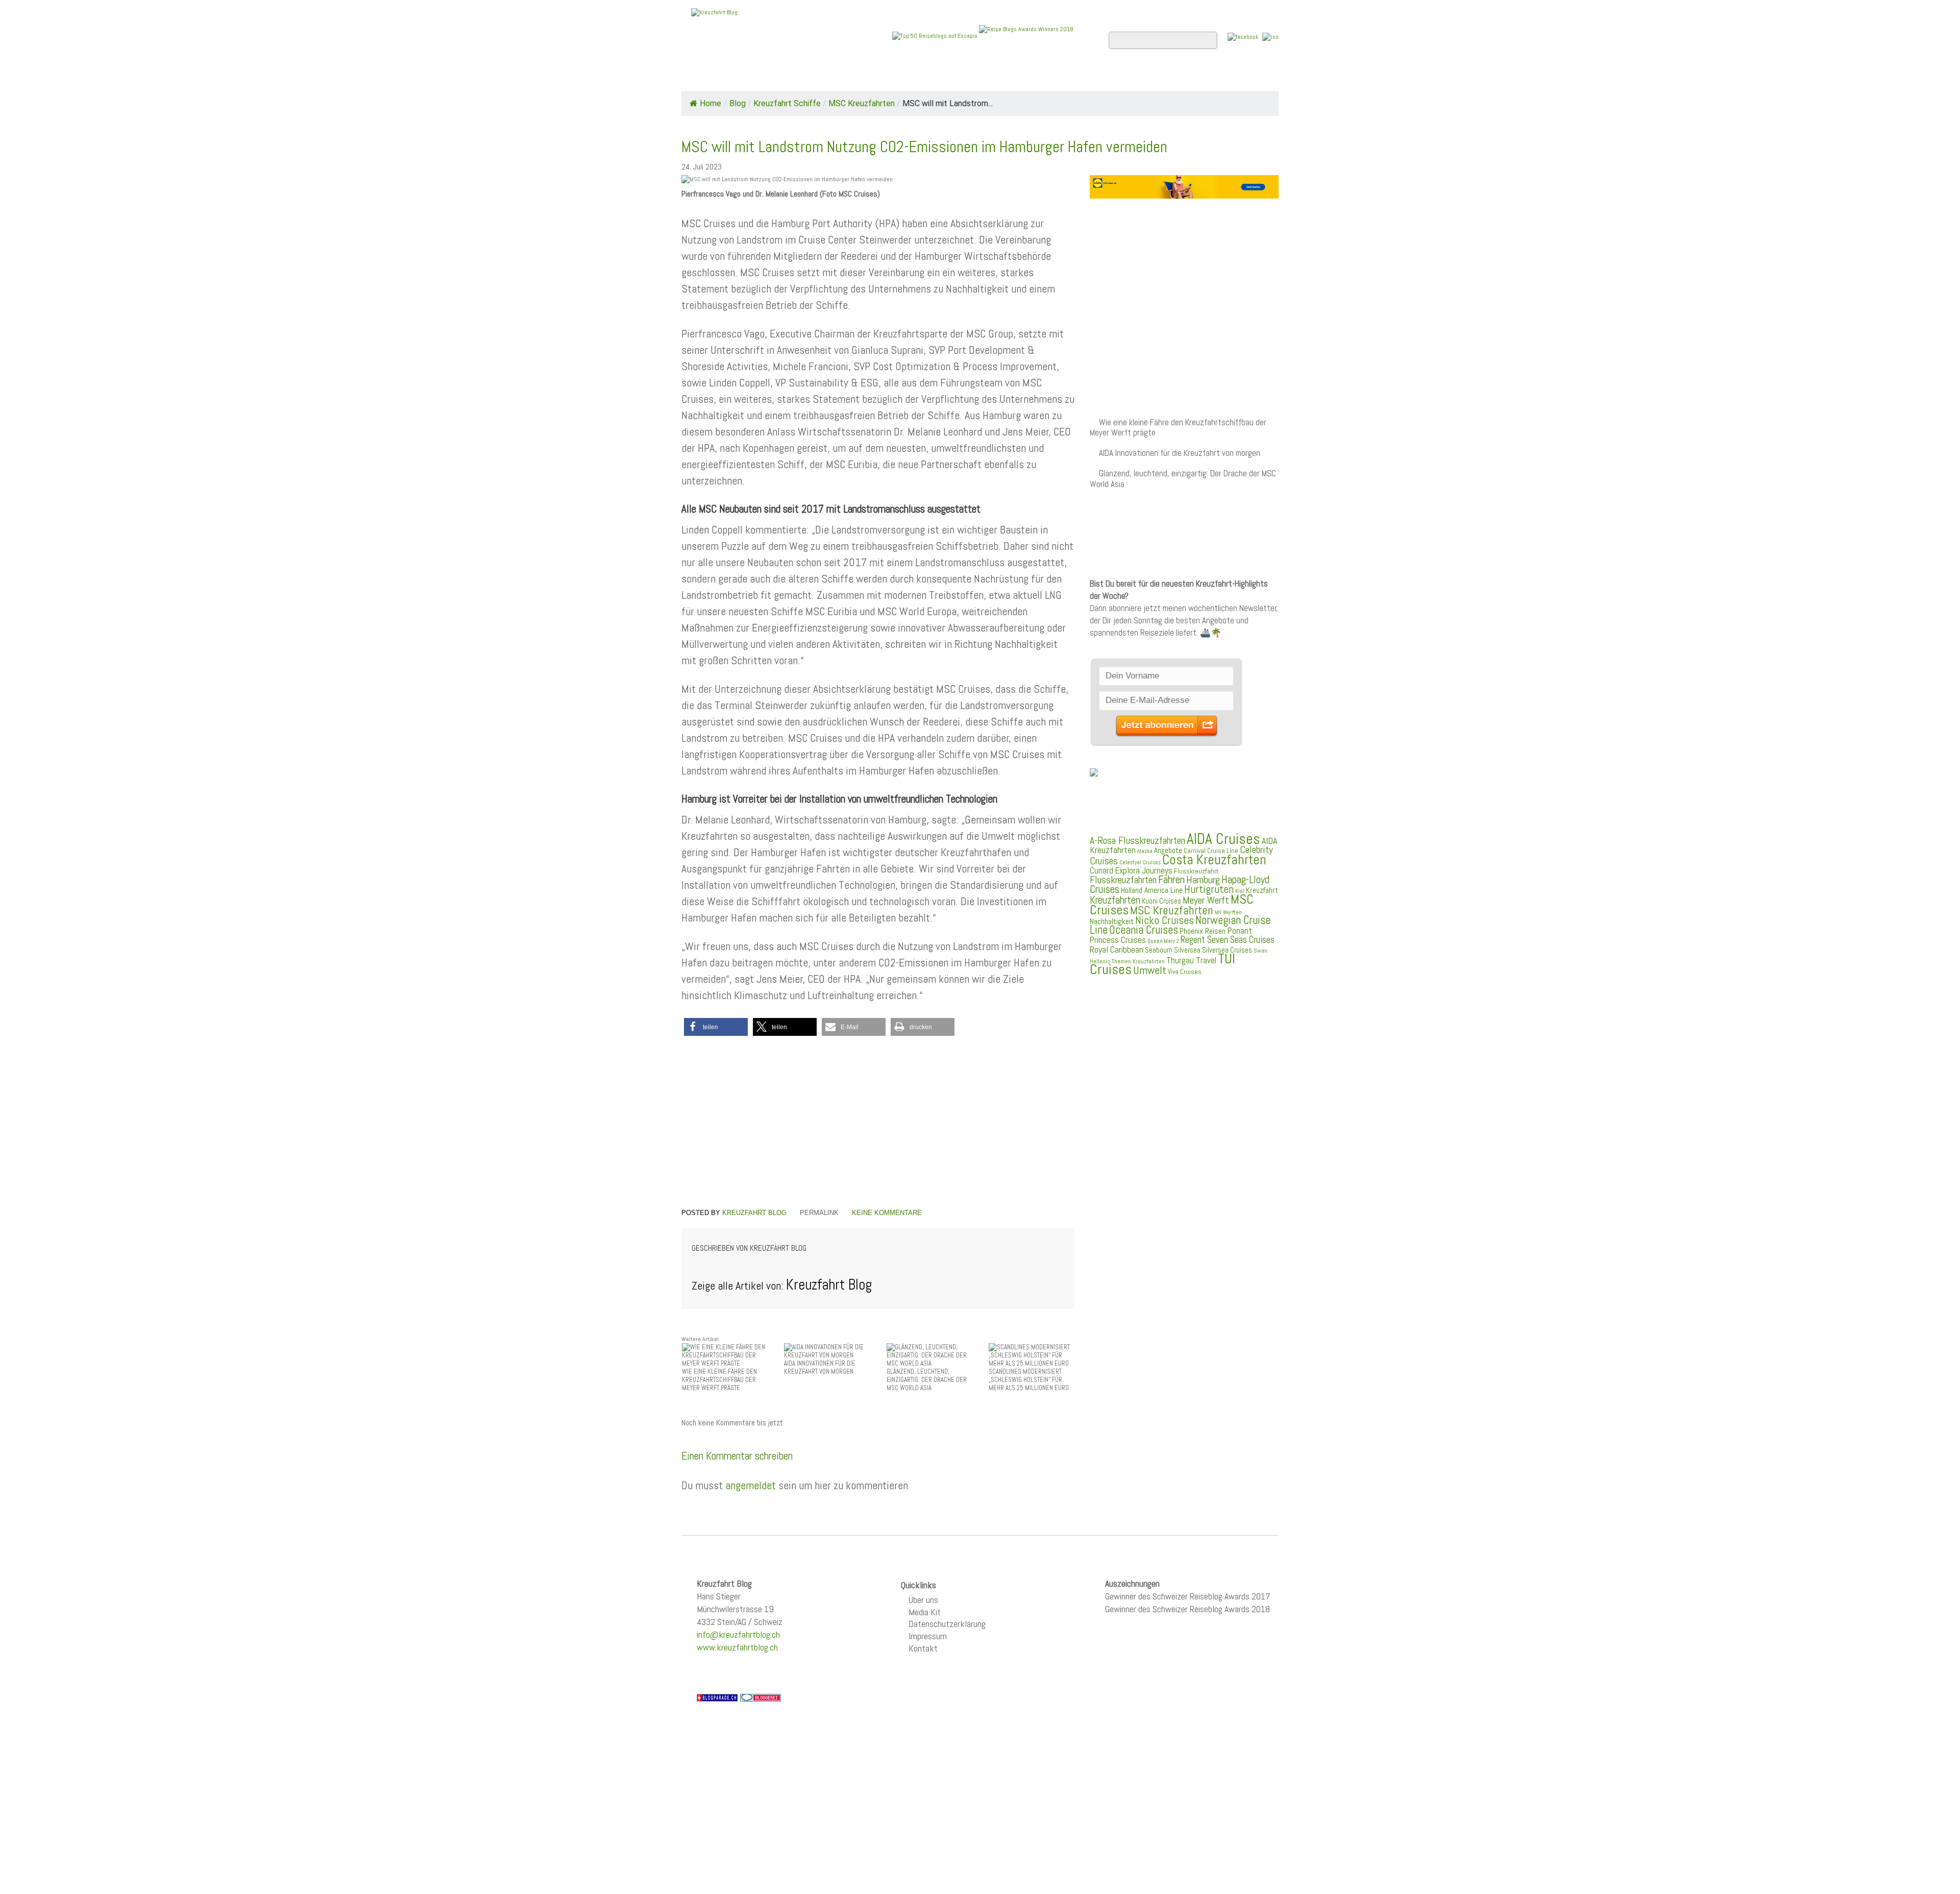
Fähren (1171, 880)
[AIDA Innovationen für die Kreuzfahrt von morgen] (827, 1351)
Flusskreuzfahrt (1196, 871)
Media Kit (925, 1612)
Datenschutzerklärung (947, 1624)
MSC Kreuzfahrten (862, 103)
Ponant (1240, 930)
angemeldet (751, 1485)
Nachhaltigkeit (1112, 921)
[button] (716, 1027)
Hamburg (1203, 880)
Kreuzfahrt (1262, 890)
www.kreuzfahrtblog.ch (737, 1647)
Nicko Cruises (1165, 920)
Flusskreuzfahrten (1156, 77)
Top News (751, 77)
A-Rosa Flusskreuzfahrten (1137, 841)
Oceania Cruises (1144, 930)
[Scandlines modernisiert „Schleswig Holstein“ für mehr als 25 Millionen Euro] (1032, 1355)
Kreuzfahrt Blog (754, 1213)
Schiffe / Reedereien (837, 77)
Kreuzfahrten (1115, 900)
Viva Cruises (1185, 972)
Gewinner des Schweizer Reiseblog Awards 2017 (1188, 1596)
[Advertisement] (878, 1124)
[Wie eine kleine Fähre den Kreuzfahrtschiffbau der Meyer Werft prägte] (725, 1355)
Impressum (928, 1636)
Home (701, 77)
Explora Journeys (1144, 870)
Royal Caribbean (1117, 950)
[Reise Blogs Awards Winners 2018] (1026, 35)
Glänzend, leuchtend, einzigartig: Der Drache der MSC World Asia (1183, 479)
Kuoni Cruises (1161, 901)
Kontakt (923, 1648)
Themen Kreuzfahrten (1138, 961)
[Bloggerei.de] (761, 1697)
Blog (738, 103)
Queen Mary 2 (1163, 941)
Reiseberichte (1062, 77)
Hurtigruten (1209, 889)
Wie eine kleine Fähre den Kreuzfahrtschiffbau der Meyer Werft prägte (1178, 428)
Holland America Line (1152, 890)
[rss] (1270, 37)
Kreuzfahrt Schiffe (787, 103)
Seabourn (1159, 950)
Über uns (923, 1600)
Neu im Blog (987, 77)
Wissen (1233, 77)
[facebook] (1243, 37)
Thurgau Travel (1191, 960)
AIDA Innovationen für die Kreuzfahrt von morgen (1180, 453)
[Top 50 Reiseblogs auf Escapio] (936, 35)
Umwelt (1150, 970)
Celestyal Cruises (1140, 862)
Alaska (1145, 851)
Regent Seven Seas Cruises (1228, 940)
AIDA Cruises (1223, 839)
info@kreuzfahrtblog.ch (738, 1634)
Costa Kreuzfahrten (1214, 860)
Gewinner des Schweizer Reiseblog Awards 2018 (1187, 1609)
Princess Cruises (1118, 940)
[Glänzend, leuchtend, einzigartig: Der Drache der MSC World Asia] (929, 1355)
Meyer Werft (1206, 900)
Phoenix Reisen (1203, 931)
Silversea (1187, 950)
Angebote (923, 77)
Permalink (819, 1213)
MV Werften (1228, 912)
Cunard (1101, 871)
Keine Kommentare (887, 1213)
